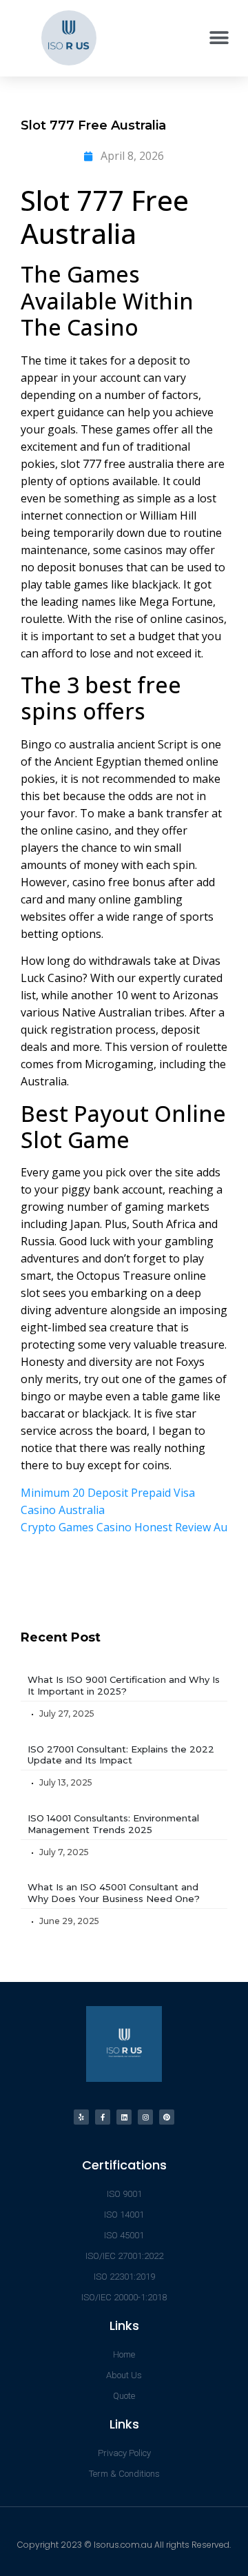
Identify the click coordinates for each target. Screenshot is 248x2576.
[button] (219, 38)
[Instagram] (145, 2117)
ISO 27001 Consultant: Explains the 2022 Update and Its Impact (121, 1755)
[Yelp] (81, 2117)
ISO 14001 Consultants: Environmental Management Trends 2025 (113, 1824)
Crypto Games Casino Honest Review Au (124, 1527)
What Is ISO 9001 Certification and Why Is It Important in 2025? (124, 1685)
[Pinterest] (167, 2117)
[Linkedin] (124, 2117)
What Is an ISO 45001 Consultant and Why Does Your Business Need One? (114, 1893)
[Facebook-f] (103, 2117)
